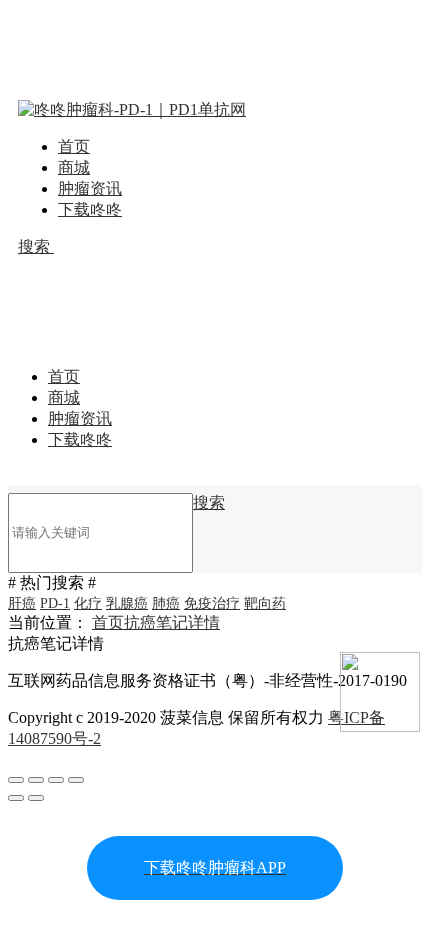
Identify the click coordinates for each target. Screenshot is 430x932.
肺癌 (166, 603)
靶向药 (265, 603)
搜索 (36, 246)
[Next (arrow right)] (36, 798)
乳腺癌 (127, 603)
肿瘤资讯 (90, 188)
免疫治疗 (212, 603)
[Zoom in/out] (76, 780)
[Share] (36, 780)
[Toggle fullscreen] (56, 780)
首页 (74, 146)
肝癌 (22, 603)
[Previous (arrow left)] (16, 798)
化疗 (88, 603)
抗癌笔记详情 (172, 622)
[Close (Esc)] (16, 780)
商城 (74, 167)
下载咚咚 (90, 209)
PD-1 (55, 603)
